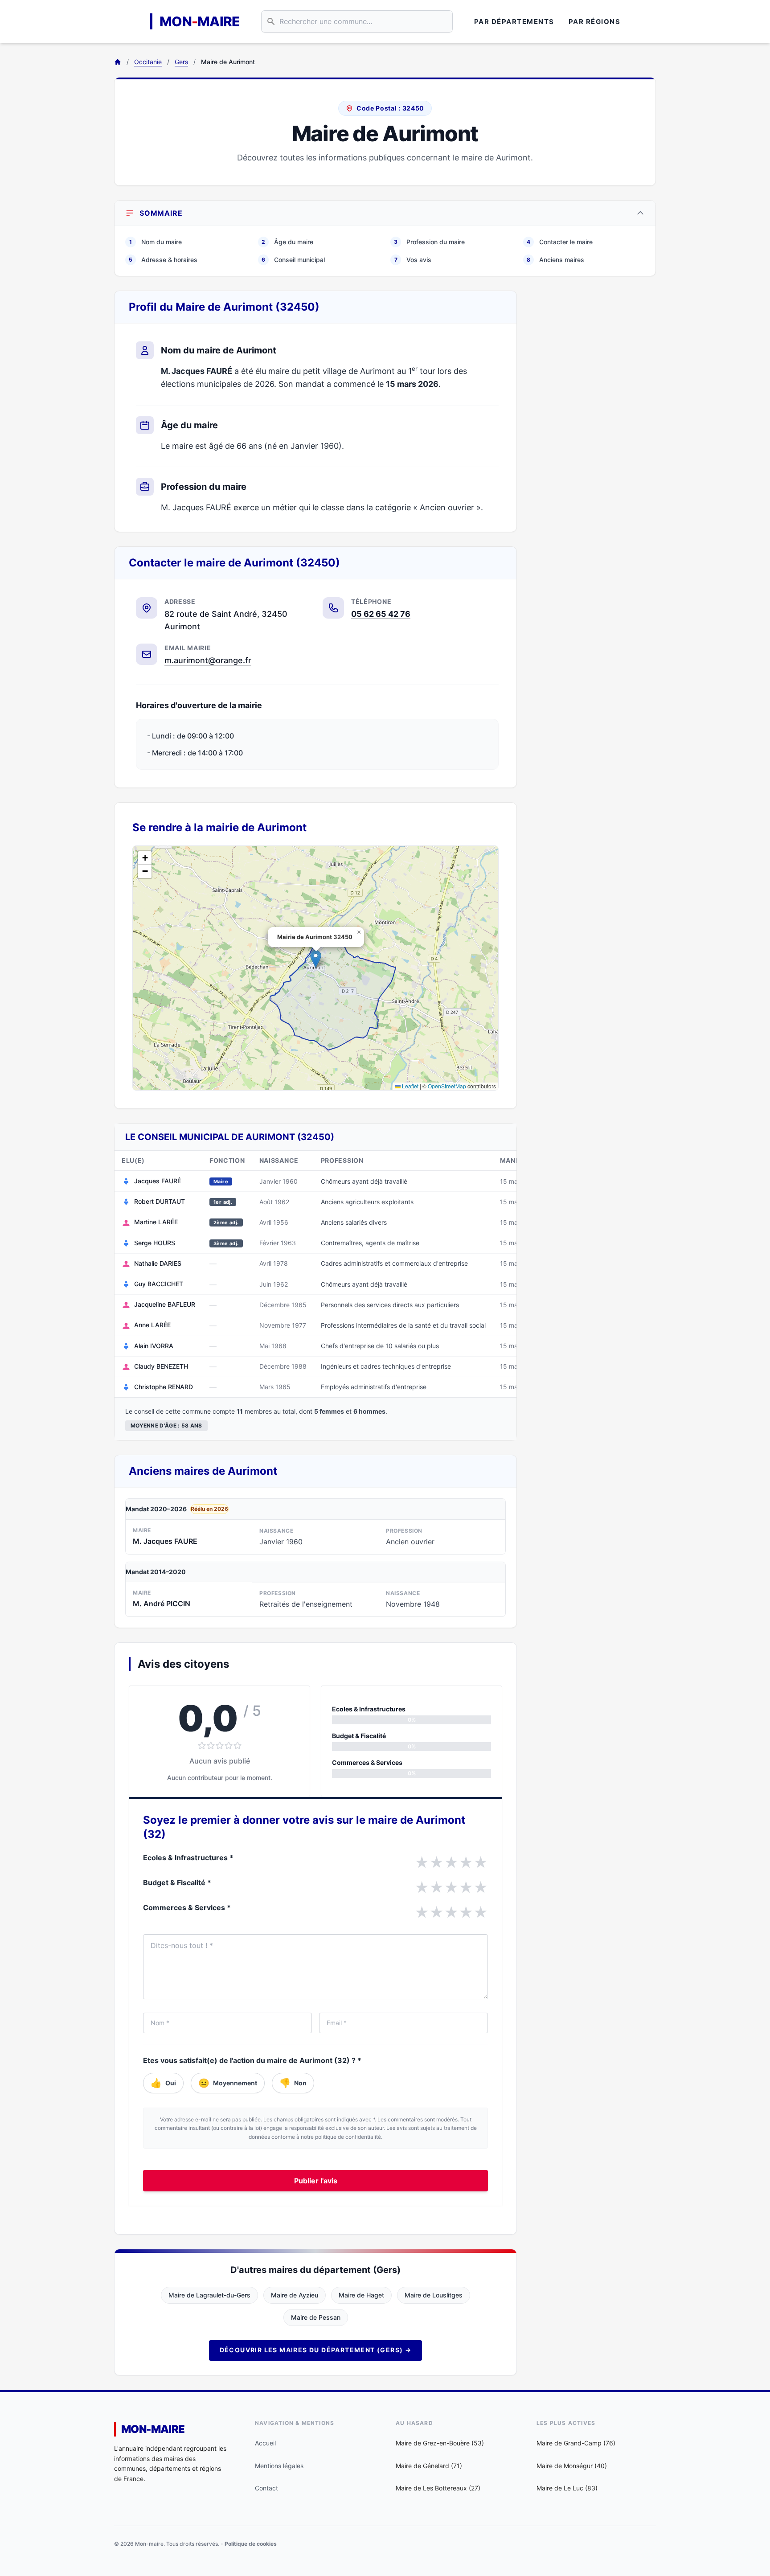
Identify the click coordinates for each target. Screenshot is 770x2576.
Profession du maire (429, 242)
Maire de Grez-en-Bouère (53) (440, 2443)
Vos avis (413, 260)
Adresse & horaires (163, 260)
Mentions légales (279, 2466)
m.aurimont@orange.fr (208, 660)
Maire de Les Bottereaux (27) (438, 2488)
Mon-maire (153, 2429)
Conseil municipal (293, 260)
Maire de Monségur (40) (572, 2466)
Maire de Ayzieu (295, 2295)
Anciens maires (555, 260)
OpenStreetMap (447, 1086)
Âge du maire (287, 242)
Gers (181, 62)
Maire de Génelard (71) (429, 2466)
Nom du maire (156, 242)
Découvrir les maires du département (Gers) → (316, 2350)
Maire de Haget (361, 2295)
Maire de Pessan (316, 2317)
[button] (316, 959)
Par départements (514, 22)
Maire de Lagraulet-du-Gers (209, 2295)
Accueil (265, 2443)
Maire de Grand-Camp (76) (576, 2443)
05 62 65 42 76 (381, 614)
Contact (266, 2488)
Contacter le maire (560, 242)
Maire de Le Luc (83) (567, 2488)
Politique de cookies (251, 2544)
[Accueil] (118, 62)
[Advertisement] (594, 424)
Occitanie (148, 62)
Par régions (595, 22)
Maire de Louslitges (434, 2295)
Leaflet (410, 1086)
